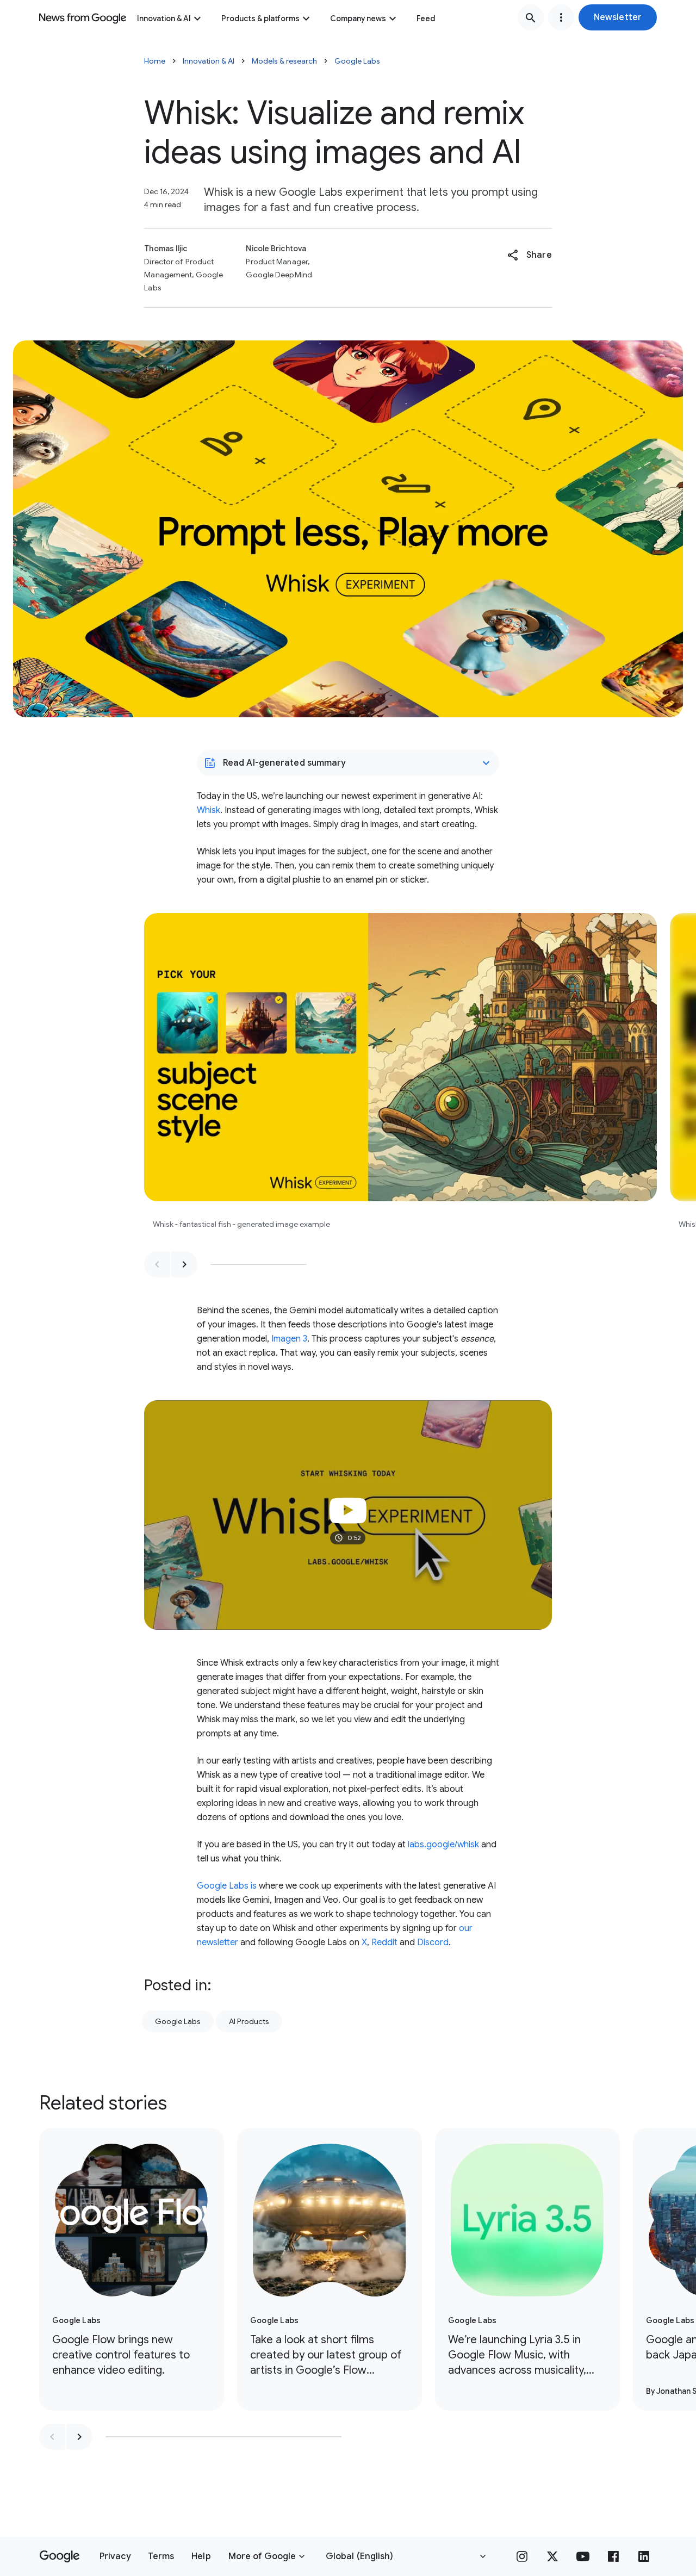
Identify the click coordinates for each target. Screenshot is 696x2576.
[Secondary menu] (561, 17)
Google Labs (357, 61)
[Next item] (184, 1264)
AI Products (249, 2021)
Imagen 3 (289, 1339)
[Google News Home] (83, 17)
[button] (618, 17)
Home (155, 61)
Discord (433, 1942)
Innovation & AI (164, 18)
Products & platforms (260, 18)
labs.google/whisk (443, 1845)
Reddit (384, 1942)
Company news (358, 18)
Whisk (209, 810)
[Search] (531, 17)
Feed (426, 18)
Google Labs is (227, 1886)
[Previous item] (157, 1264)
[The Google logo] (60, 2556)
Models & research (284, 61)
